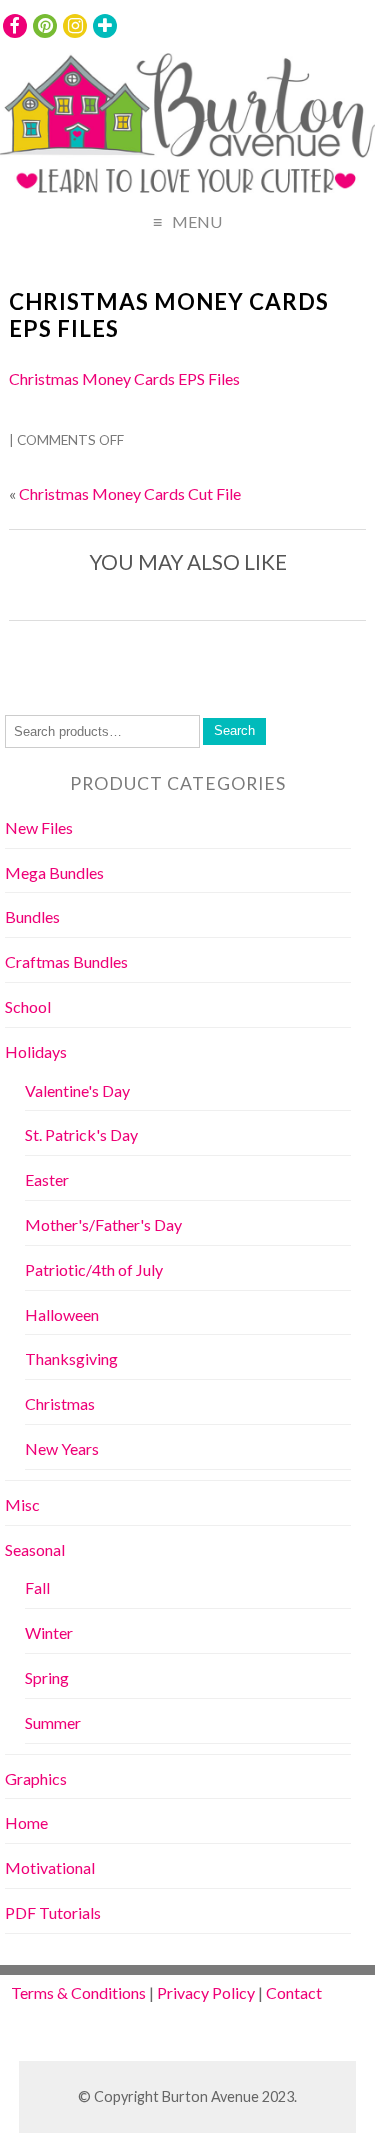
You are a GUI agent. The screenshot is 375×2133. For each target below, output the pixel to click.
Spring (47, 1677)
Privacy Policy (206, 1992)
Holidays (36, 1051)
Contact (294, 1992)
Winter (49, 1632)
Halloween (62, 1314)
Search (234, 730)
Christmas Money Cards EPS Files (169, 315)
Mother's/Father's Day (103, 1224)
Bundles (32, 916)
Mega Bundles (54, 872)
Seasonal (35, 1549)
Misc (22, 1504)
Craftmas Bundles (66, 961)
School (28, 1006)
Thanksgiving (71, 1358)
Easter (47, 1179)
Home (26, 1822)
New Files (39, 827)
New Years (62, 1448)
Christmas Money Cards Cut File (130, 493)
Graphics (36, 1778)
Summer (53, 1722)
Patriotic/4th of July (94, 1269)
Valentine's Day (77, 1090)
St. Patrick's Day (81, 1134)
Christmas (60, 1403)
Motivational (50, 1867)
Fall (37, 1587)
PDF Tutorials (53, 1912)
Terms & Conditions (78, 1992)
